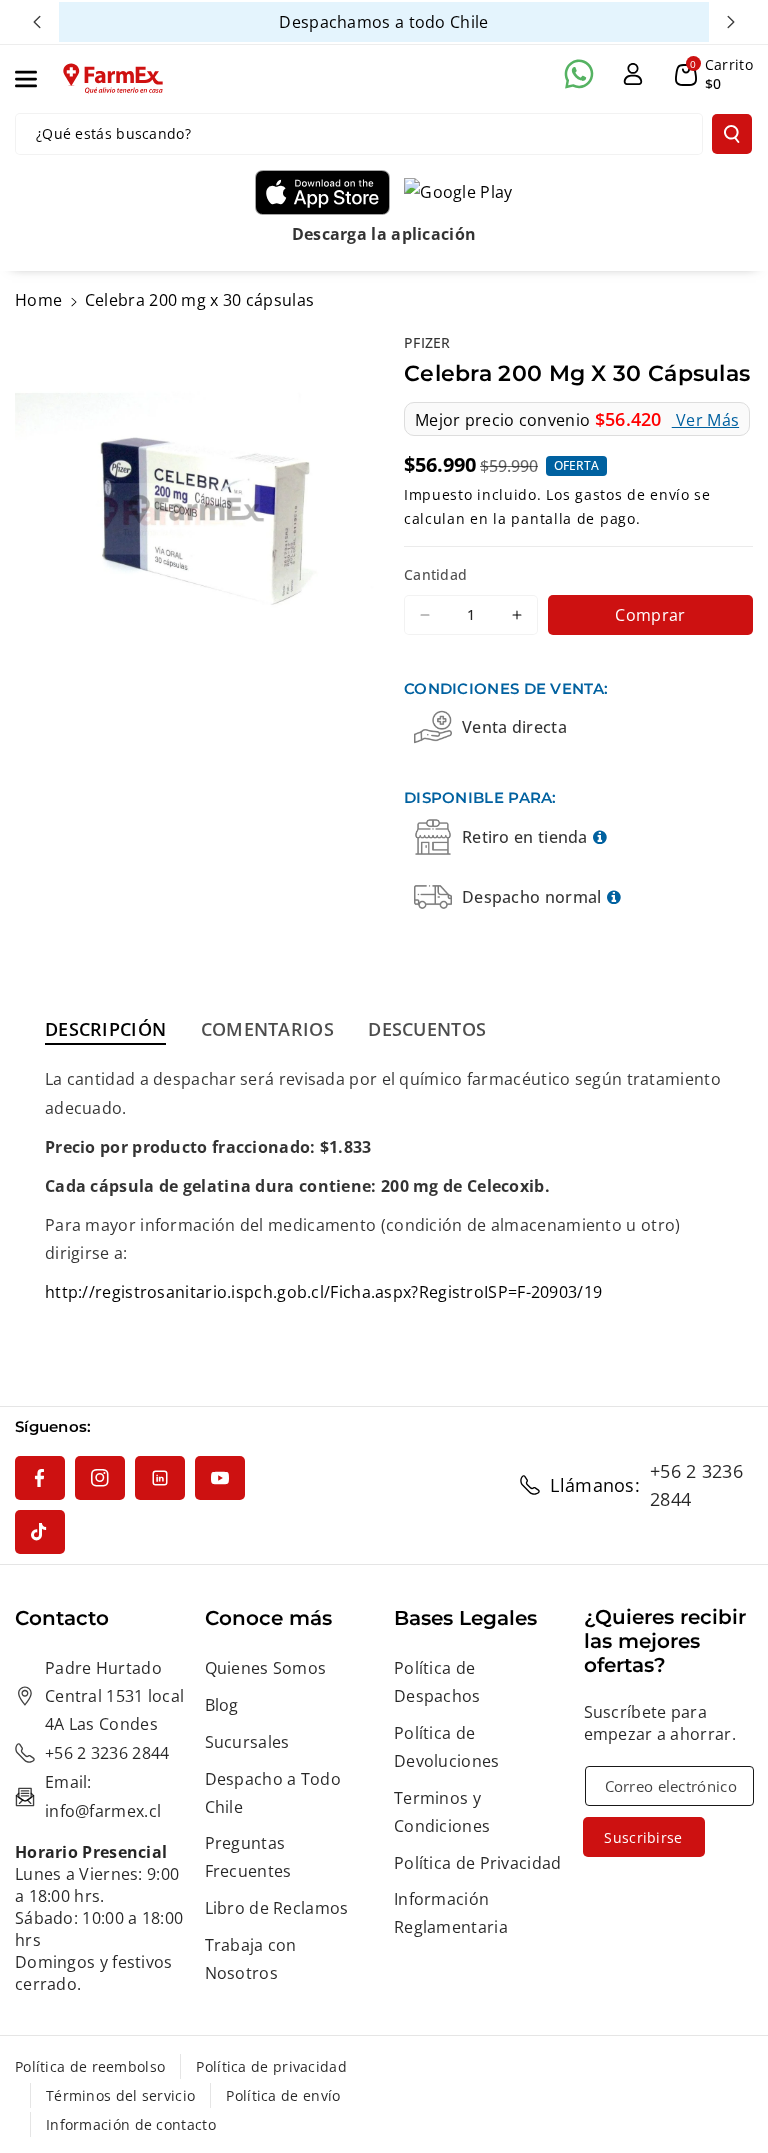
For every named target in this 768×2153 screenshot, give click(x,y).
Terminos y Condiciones (442, 1812)
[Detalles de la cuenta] (633, 74)
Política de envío (283, 2095)
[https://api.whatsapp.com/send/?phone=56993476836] (579, 74)
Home (38, 300)
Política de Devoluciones (447, 1747)
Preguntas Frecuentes (248, 1857)
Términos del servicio (120, 2095)
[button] (37, 79)
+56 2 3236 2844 (696, 1485)
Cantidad (435, 574)
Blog (222, 1705)
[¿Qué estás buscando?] (732, 134)
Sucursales (247, 1742)
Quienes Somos (266, 1668)
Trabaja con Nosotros (251, 1959)
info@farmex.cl (103, 1811)
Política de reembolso (90, 2066)
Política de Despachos (437, 1682)
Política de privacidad (271, 2066)
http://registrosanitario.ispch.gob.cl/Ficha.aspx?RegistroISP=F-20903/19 (323, 1292)
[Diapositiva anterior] (37, 22)
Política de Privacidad (478, 1863)
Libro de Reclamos (277, 1908)
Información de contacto (131, 2124)
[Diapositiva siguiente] (731, 22)
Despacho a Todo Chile (273, 1793)
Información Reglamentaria (451, 1913)
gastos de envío (632, 494)
